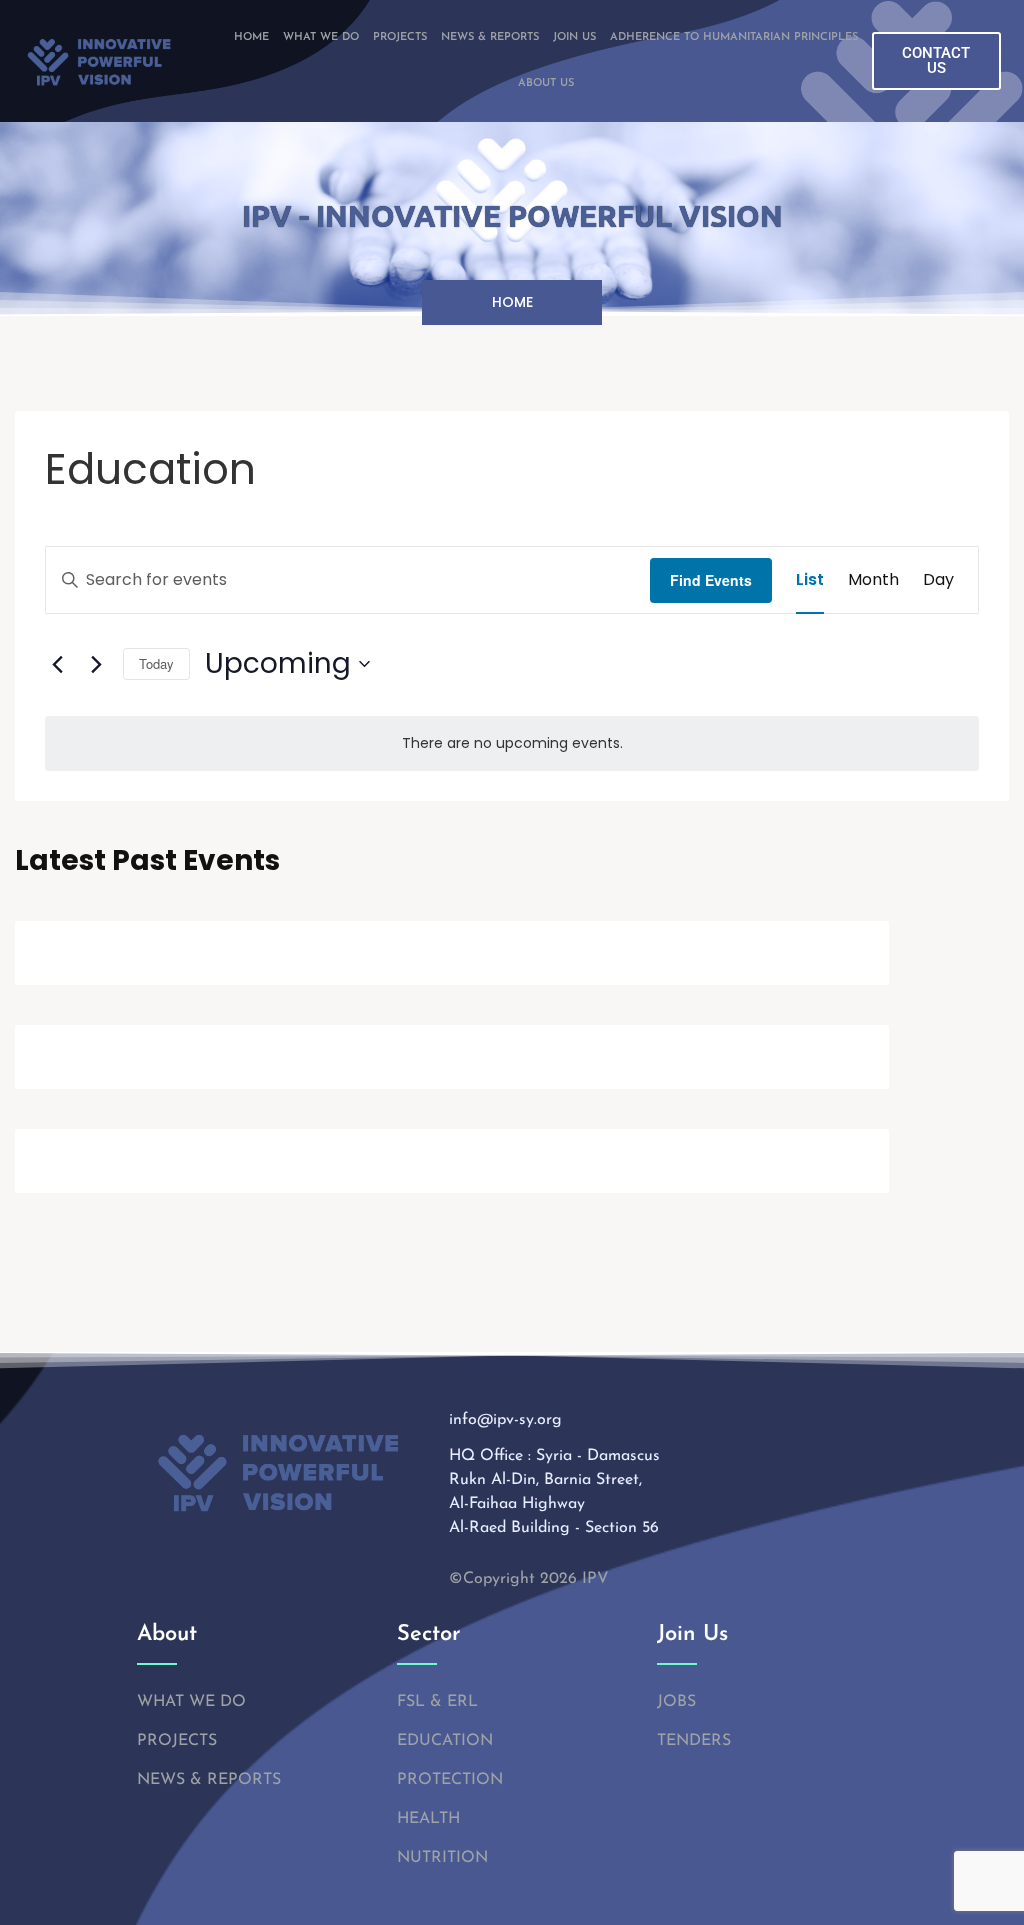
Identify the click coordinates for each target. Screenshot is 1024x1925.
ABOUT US (546, 83)
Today (156, 663)
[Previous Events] (57, 664)
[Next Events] (96, 664)
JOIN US (574, 37)
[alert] (512, 743)
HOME (251, 37)
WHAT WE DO (321, 37)
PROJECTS (400, 37)
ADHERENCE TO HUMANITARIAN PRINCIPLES (734, 37)
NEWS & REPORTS (490, 37)
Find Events (711, 580)
